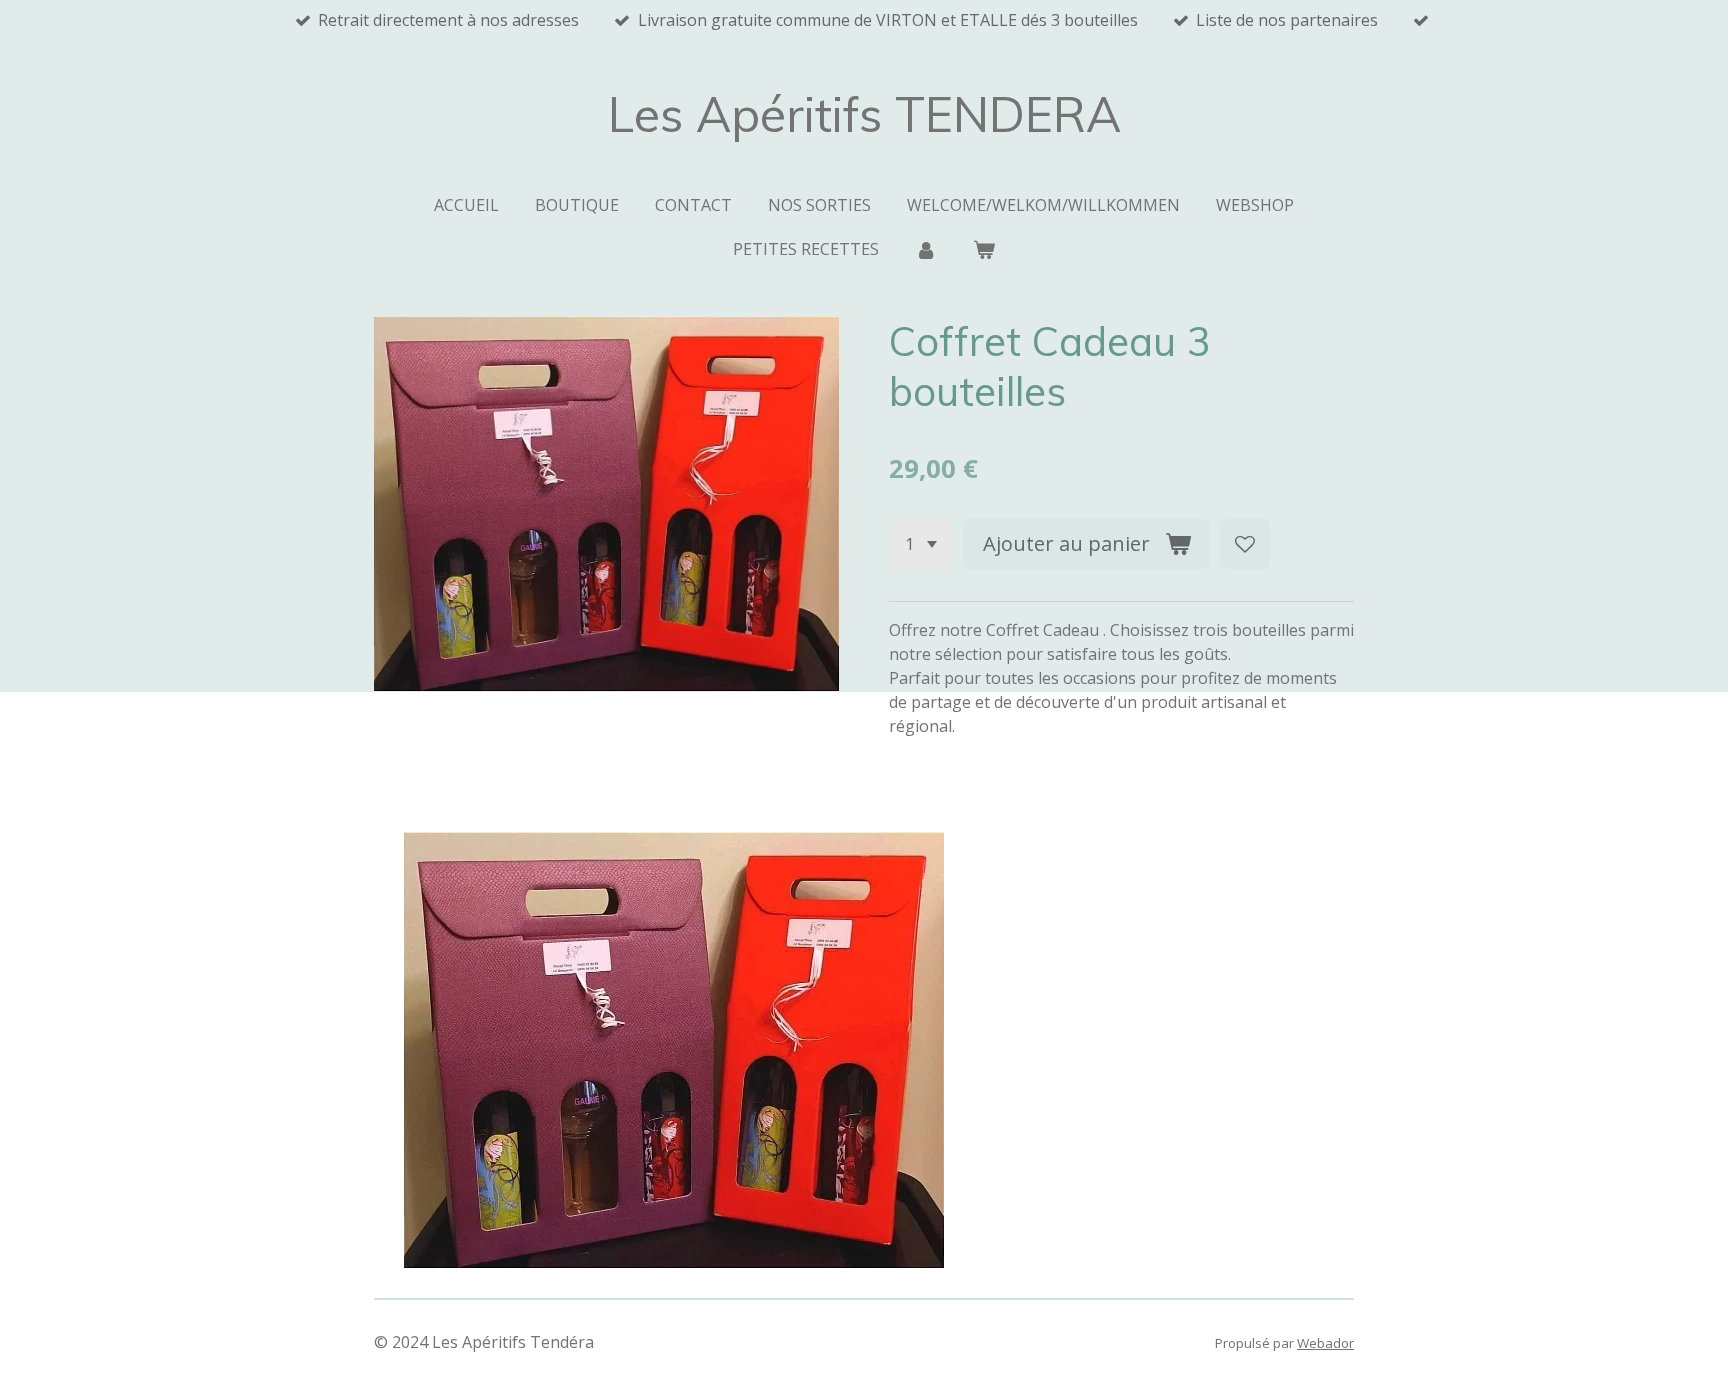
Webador (1325, 1343)
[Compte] (926, 249)
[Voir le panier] (984, 249)
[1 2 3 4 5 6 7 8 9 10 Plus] (921, 544)
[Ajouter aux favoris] (1245, 544)
